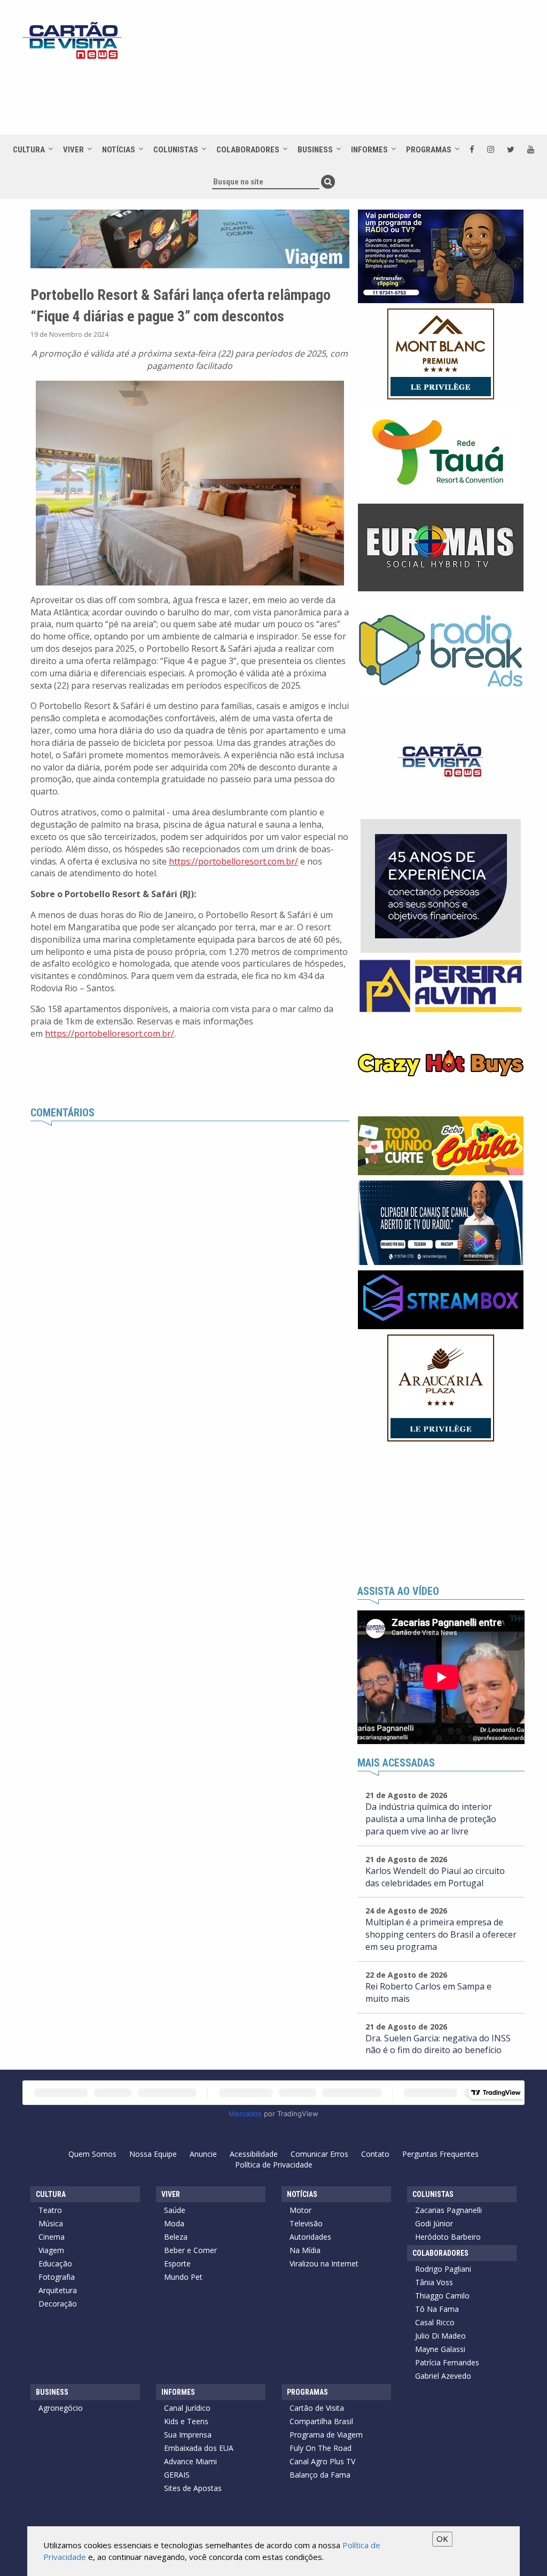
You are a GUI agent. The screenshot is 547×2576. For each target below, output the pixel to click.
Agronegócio (61, 2408)
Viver (73, 150)
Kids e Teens (186, 2421)
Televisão (306, 2223)
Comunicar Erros (319, 2154)
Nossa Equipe (153, 2154)
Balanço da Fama (320, 2475)
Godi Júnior (434, 2223)
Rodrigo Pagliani (443, 2269)
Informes (369, 150)
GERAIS (177, 2475)
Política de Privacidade (274, 2165)
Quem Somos (92, 2154)
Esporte (177, 2263)
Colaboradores (248, 150)
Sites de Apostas (193, 2488)
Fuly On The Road (321, 2448)
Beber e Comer (190, 2250)
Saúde (175, 2210)
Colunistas (176, 150)
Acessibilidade (254, 2154)
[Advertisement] (316, 97)
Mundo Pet (183, 2277)
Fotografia (57, 2277)
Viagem (51, 2250)
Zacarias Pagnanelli (448, 2210)
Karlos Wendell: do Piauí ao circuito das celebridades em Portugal (435, 1877)
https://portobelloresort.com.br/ (233, 861)
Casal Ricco (435, 2322)
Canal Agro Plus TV (322, 2461)
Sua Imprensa (188, 2435)
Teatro (50, 2210)
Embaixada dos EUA (199, 2448)
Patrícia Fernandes (447, 2362)
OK (442, 2539)
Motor (300, 2210)
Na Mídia (305, 2250)
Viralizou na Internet (324, 2263)
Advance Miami (190, 2461)
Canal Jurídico (187, 2408)
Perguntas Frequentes (440, 2154)
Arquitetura (58, 2290)
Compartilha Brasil (321, 2421)
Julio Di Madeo (440, 2336)
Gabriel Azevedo (443, 2376)
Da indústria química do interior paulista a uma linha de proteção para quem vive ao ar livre (431, 1819)
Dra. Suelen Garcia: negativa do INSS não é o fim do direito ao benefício (438, 2044)
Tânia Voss (434, 2282)
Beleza (176, 2237)
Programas (429, 150)
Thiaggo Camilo (442, 2296)
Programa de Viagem (326, 2435)
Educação (55, 2263)
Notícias (119, 150)
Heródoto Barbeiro (448, 2237)
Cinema (52, 2237)
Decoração (58, 2304)
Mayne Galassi (440, 2349)
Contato (375, 2154)
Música (51, 2223)
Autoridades (310, 2237)
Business (315, 150)
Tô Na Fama (437, 2309)
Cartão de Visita (317, 2408)
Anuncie (203, 2154)
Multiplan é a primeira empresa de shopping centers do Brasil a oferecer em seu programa (441, 1934)
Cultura (29, 150)
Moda (174, 2223)
